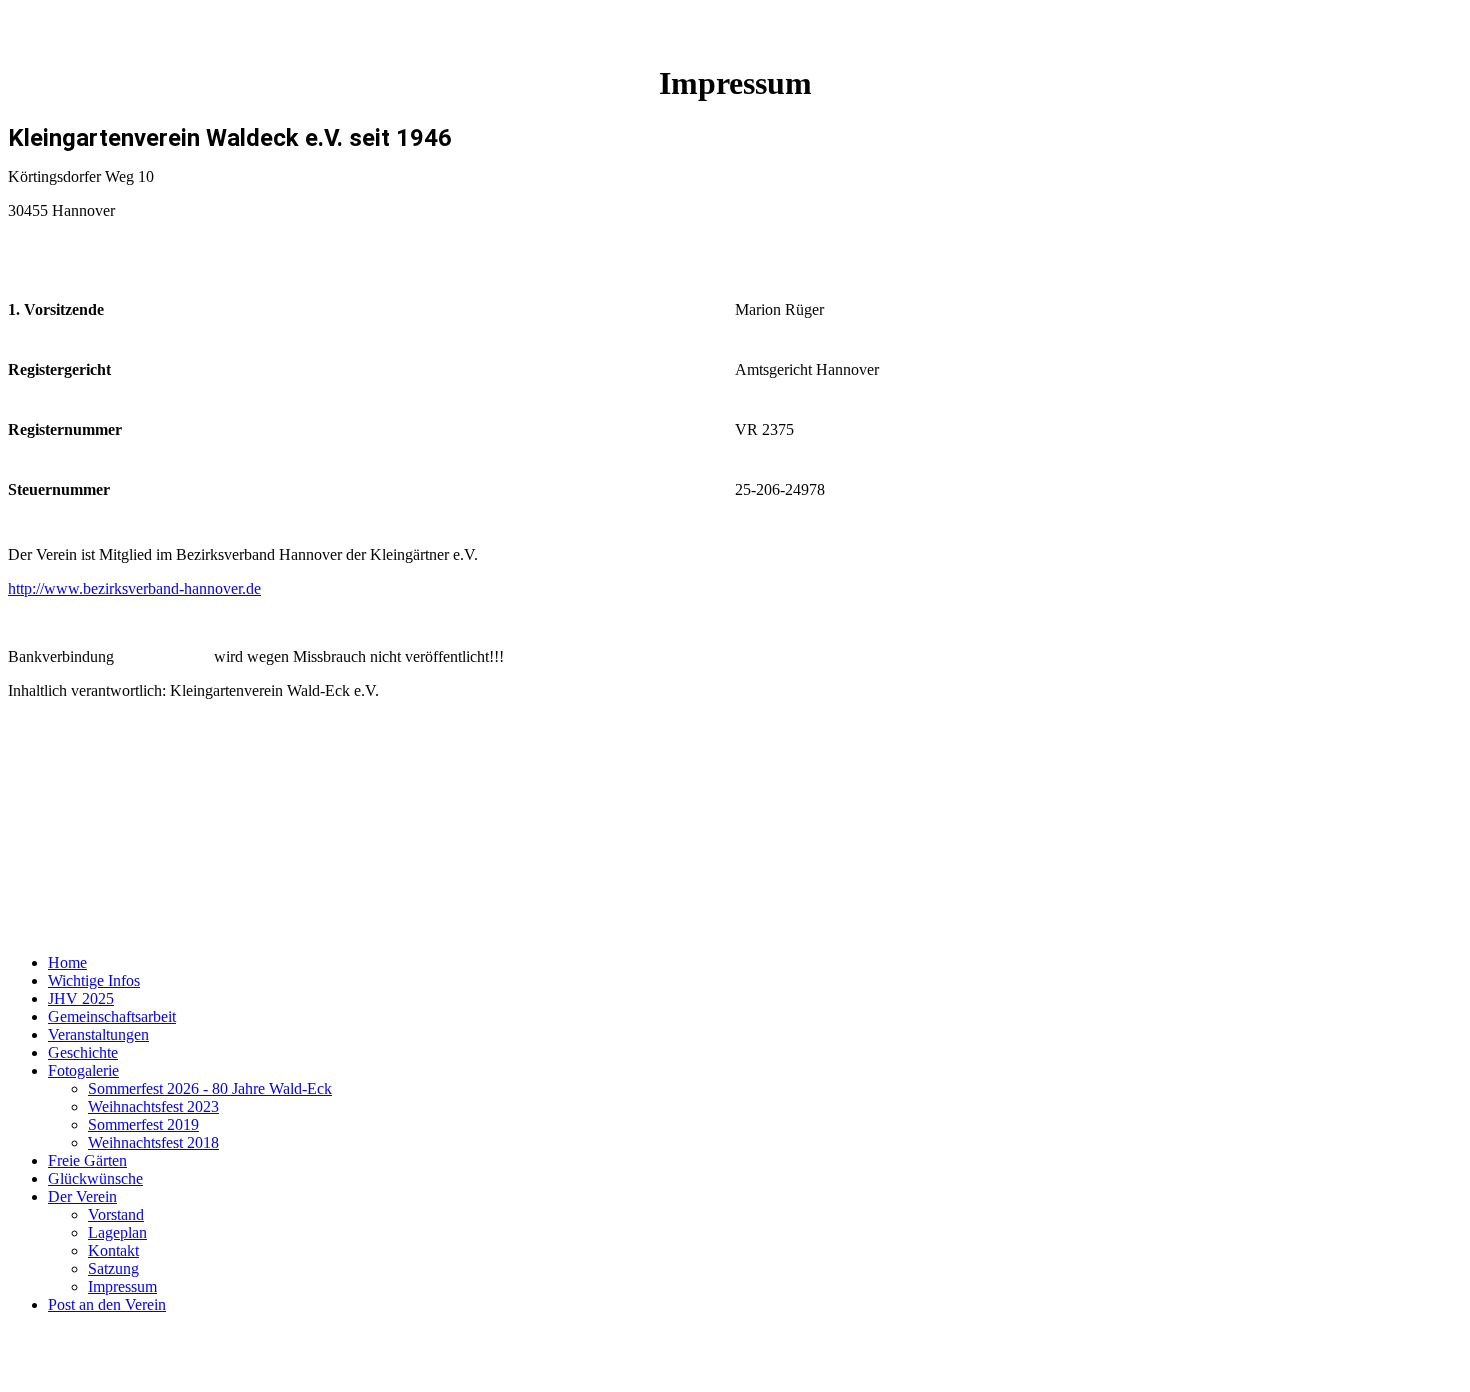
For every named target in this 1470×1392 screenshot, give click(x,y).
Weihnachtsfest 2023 (153, 1106)
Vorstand (116, 1214)
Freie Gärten (87, 1160)
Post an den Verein (107, 1304)
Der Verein (82, 1196)
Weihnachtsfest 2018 (153, 1142)
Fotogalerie (83, 1070)
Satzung (113, 1268)
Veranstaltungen (98, 1034)
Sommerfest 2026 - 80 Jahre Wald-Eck (210, 1088)
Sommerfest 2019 (143, 1124)
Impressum (122, 1286)
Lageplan (117, 1232)
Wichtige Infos (94, 980)
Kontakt (113, 1250)
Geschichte (83, 1052)
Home (67, 962)
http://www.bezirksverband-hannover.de (134, 588)
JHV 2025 (81, 998)
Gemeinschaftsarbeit (112, 1016)
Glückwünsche (95, 1178)
